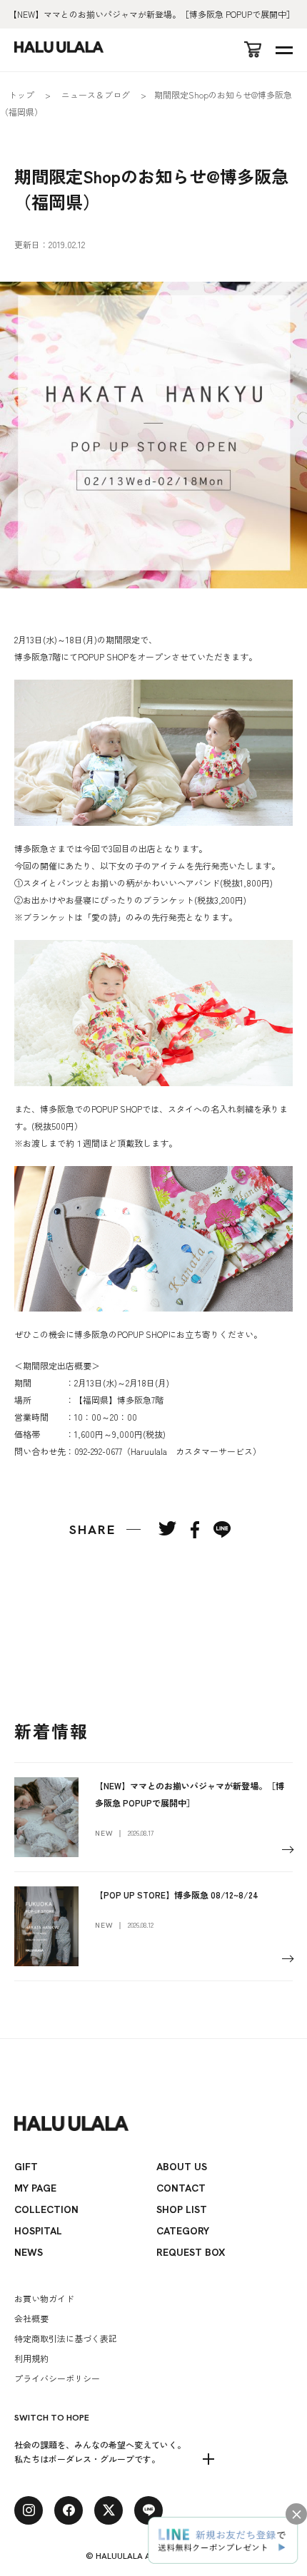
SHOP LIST (182, 2209)
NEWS (29, 2252)
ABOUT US (182, 2167)
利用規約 (31, 2358)
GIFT (26, 2167)
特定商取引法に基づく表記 (66, 2338)
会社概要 (31, 2318)
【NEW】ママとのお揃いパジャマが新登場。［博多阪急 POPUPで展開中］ (151, 14)
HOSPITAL (38, 2231)
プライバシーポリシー (57, 2378)
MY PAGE (35, 2188)
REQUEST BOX (191, 2252)
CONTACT (181, 2188)
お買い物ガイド (44, 2298)
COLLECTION (46, 2209)
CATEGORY (183, 2231)
